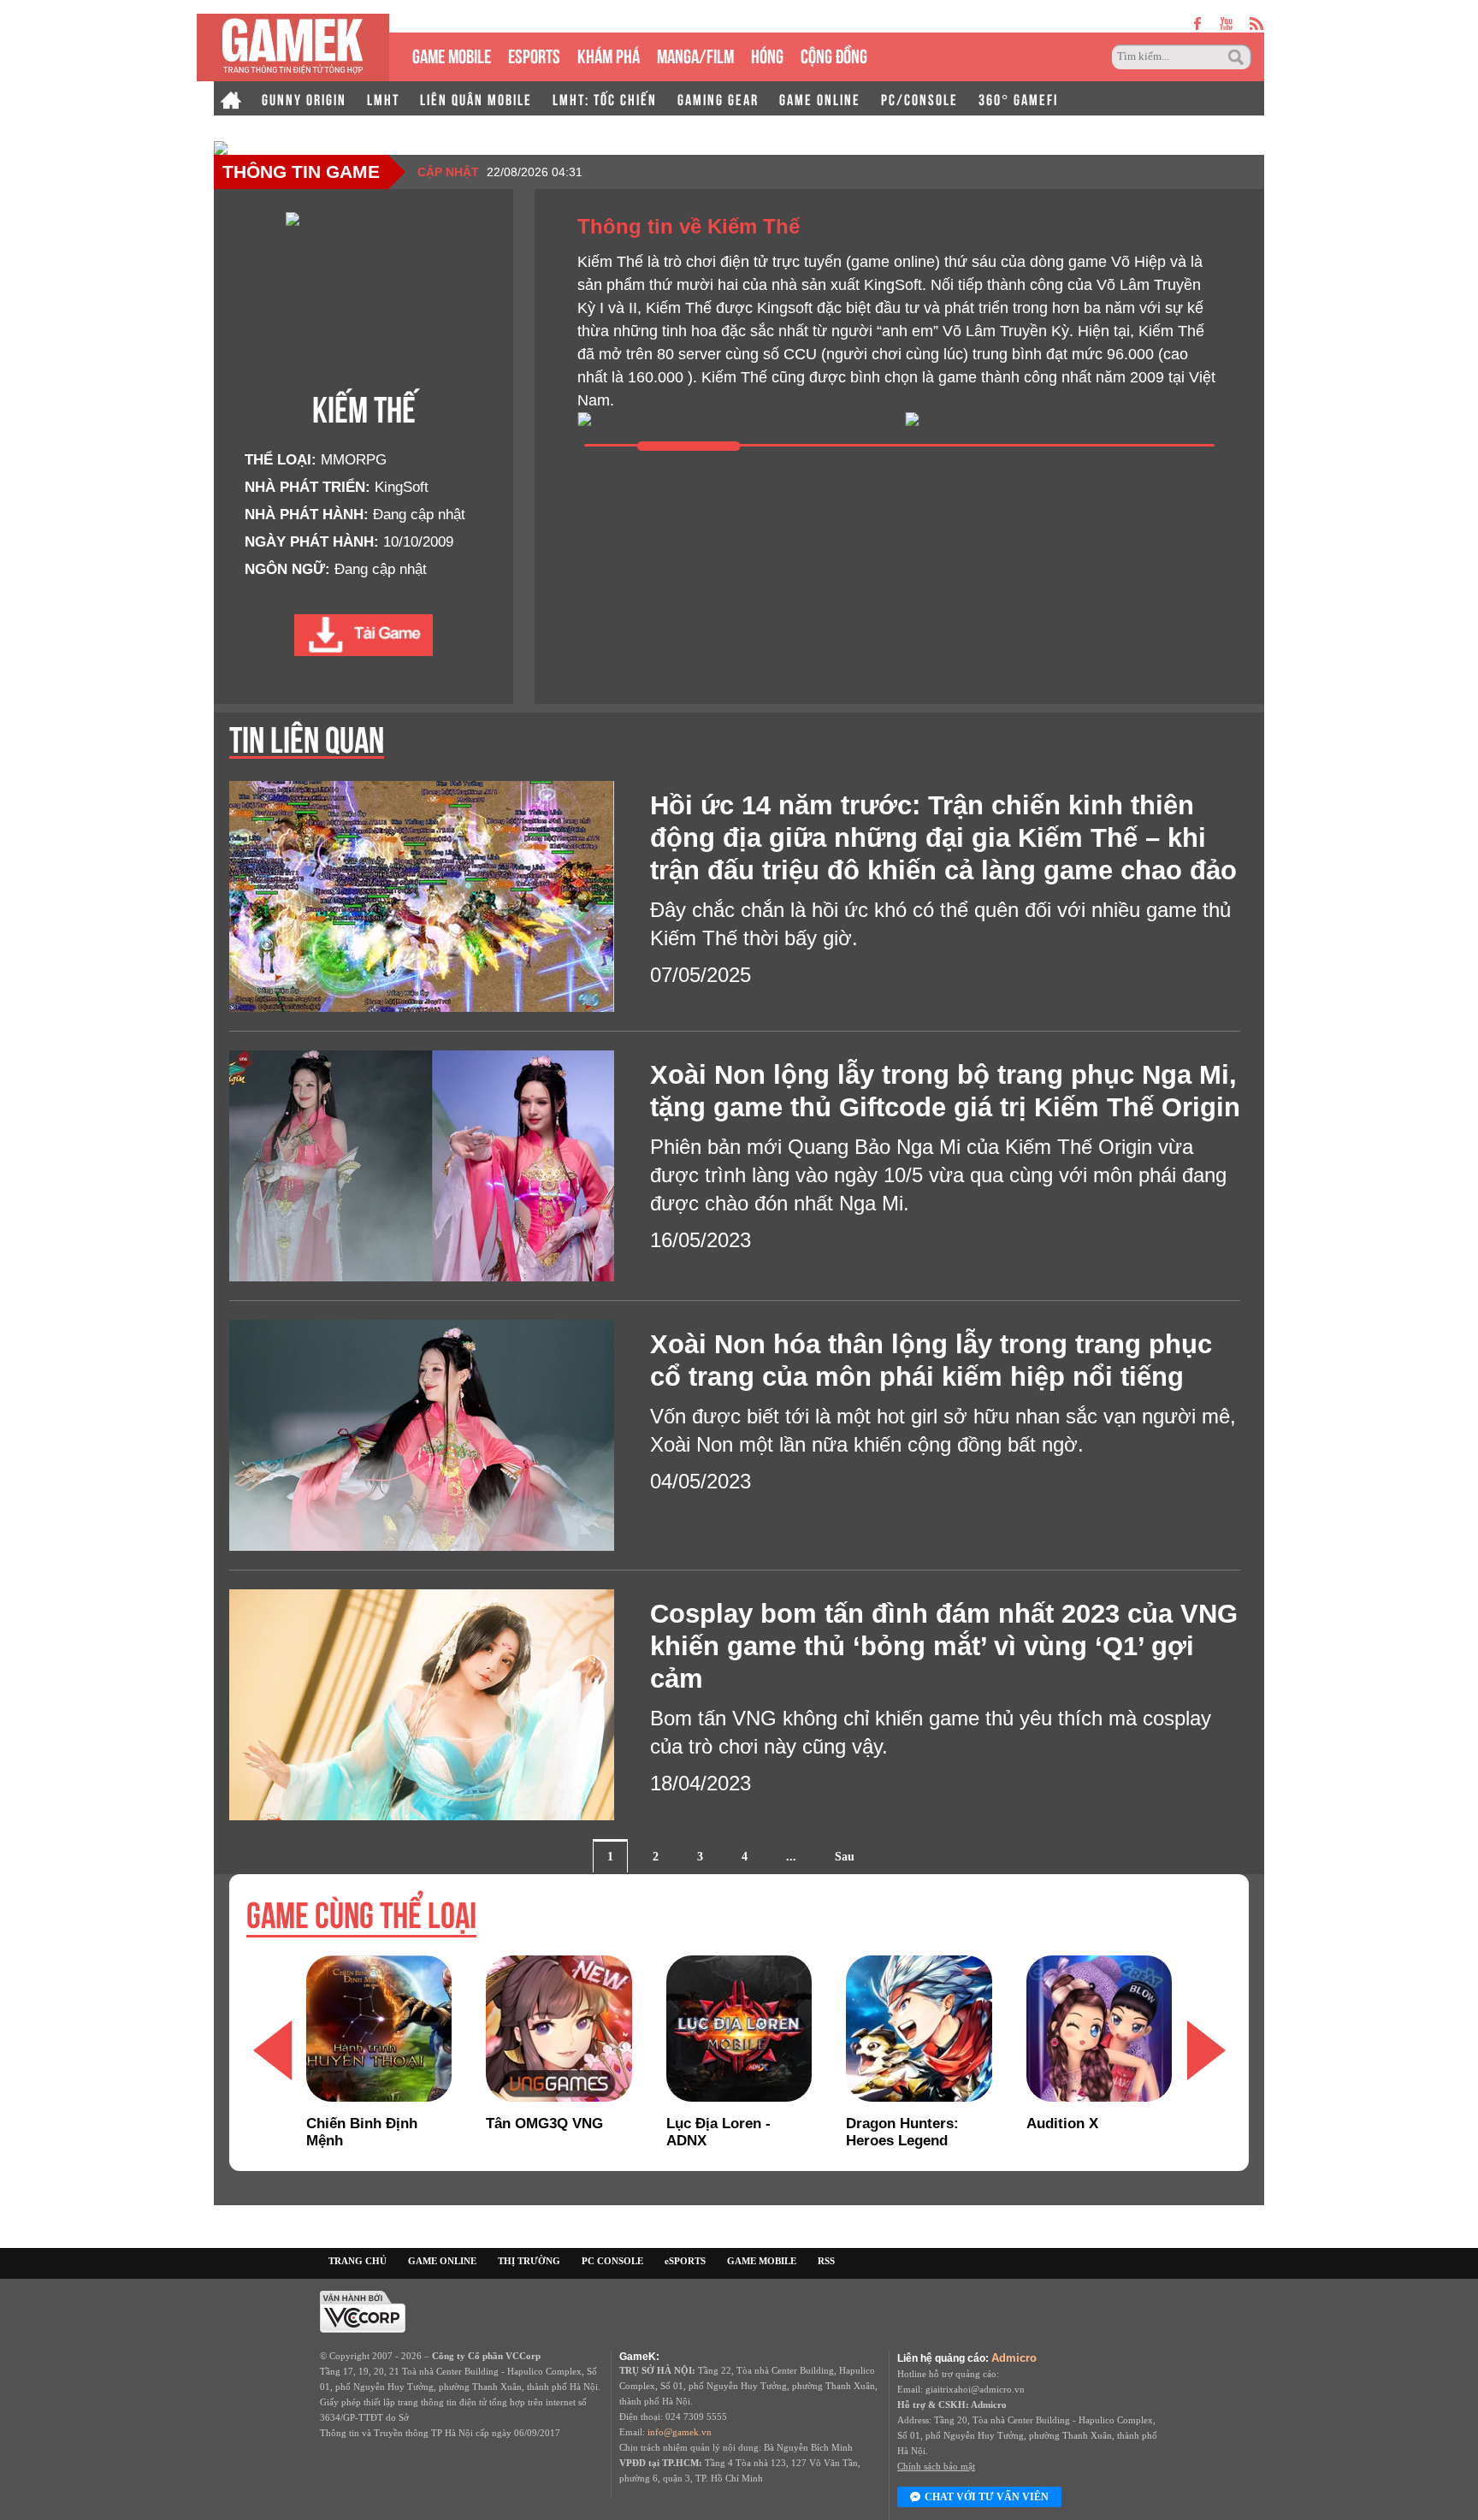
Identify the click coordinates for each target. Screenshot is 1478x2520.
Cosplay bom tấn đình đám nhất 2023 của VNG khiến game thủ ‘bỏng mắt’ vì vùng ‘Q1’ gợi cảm (944, 1646)
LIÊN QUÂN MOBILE (476, 98)
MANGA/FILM (695, 54)
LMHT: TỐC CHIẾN (605, 98)
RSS (826, 2261)
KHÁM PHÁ (609, 54)
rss (1257, 24)
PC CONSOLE (612, 2261)
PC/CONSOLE (919, 98)
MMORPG (354, 460)
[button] (1206, 2050)
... (791, 1857)
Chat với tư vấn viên (987, 2497)
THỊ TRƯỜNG (529, 2261)
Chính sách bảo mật (936, 2466)
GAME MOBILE (452, 54)
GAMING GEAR (718, 98)
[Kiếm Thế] (364, 635)
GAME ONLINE (820, 98)
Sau (845, 1857)
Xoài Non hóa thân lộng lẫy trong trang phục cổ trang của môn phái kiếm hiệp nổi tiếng (931, 1361)
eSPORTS (534, 54)
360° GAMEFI (1018, 98)
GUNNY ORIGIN (304, 98)
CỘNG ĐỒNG (834, 54)
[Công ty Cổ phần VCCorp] (363, 2310)
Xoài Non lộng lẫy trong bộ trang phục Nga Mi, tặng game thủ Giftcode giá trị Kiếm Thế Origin (945, 1091)
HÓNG (767, 54)
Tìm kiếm (1239, 57)
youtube (1226, 24)
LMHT (383, 98)
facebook (1198, 24)
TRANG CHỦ (358, 2261)
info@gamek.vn (680, 2432)
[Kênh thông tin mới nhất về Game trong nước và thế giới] (293, 47)
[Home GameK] (231, 98)
